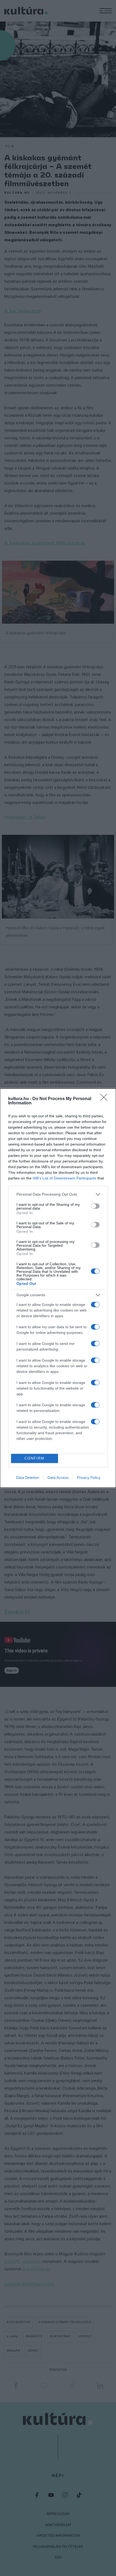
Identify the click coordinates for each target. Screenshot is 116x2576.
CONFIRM (35, 1458)
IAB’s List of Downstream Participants (64, 1178)
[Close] (105, 1099)
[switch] (95, 1206)
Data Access (58, 1478)
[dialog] (58, 1288)
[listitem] (58, 1194)
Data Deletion (28, 1478)
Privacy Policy (89, 1478)
